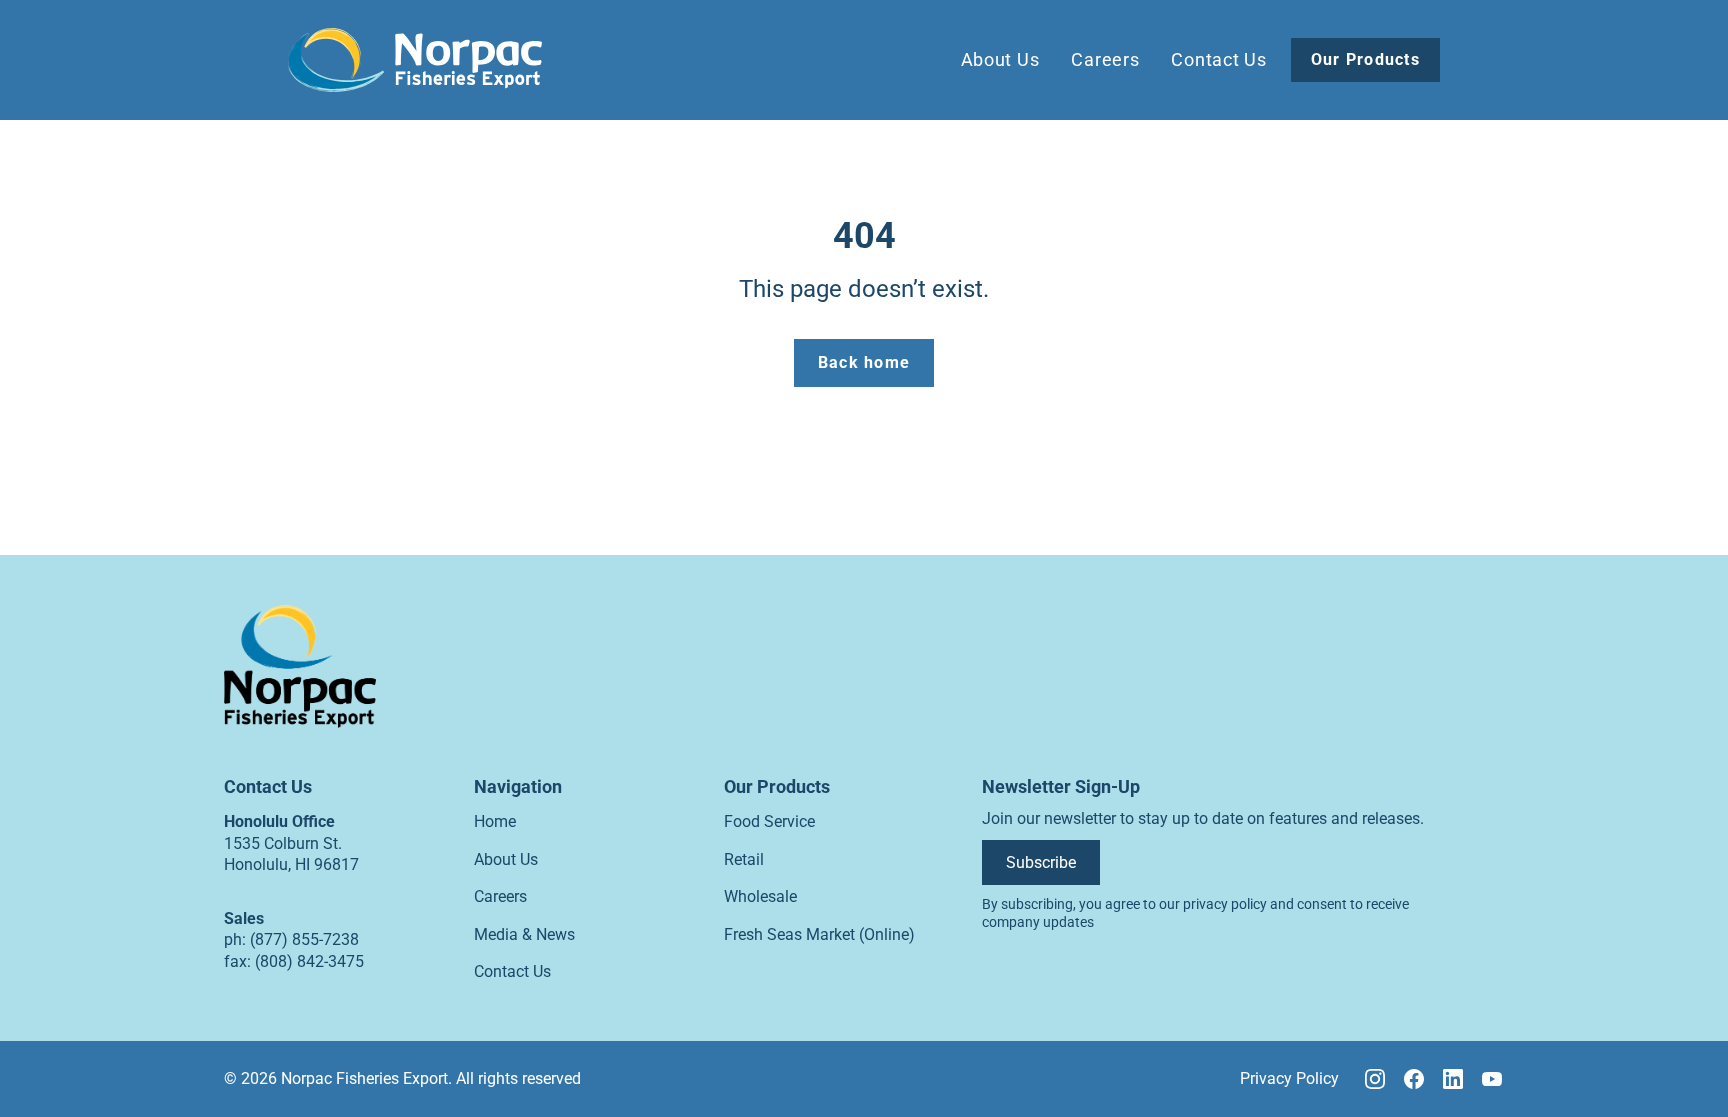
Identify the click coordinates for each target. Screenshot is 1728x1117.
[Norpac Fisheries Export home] (415, 60)
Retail (744, 859)
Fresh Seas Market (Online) (819, 934)
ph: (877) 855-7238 (291, 939)
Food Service (769, 821)
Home (495, 821)
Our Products (1365, 59)
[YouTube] (1492, 1079)
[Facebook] (1414, 1079)
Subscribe (1041, 862)
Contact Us (1218, 59)
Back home (864, 362)
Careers (1105, 59)
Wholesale (760, 896)
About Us (1000, 59)
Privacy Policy (1289, 1078)
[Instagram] (1375, 1079)
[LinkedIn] (1453, 1079)
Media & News (524, 934)
